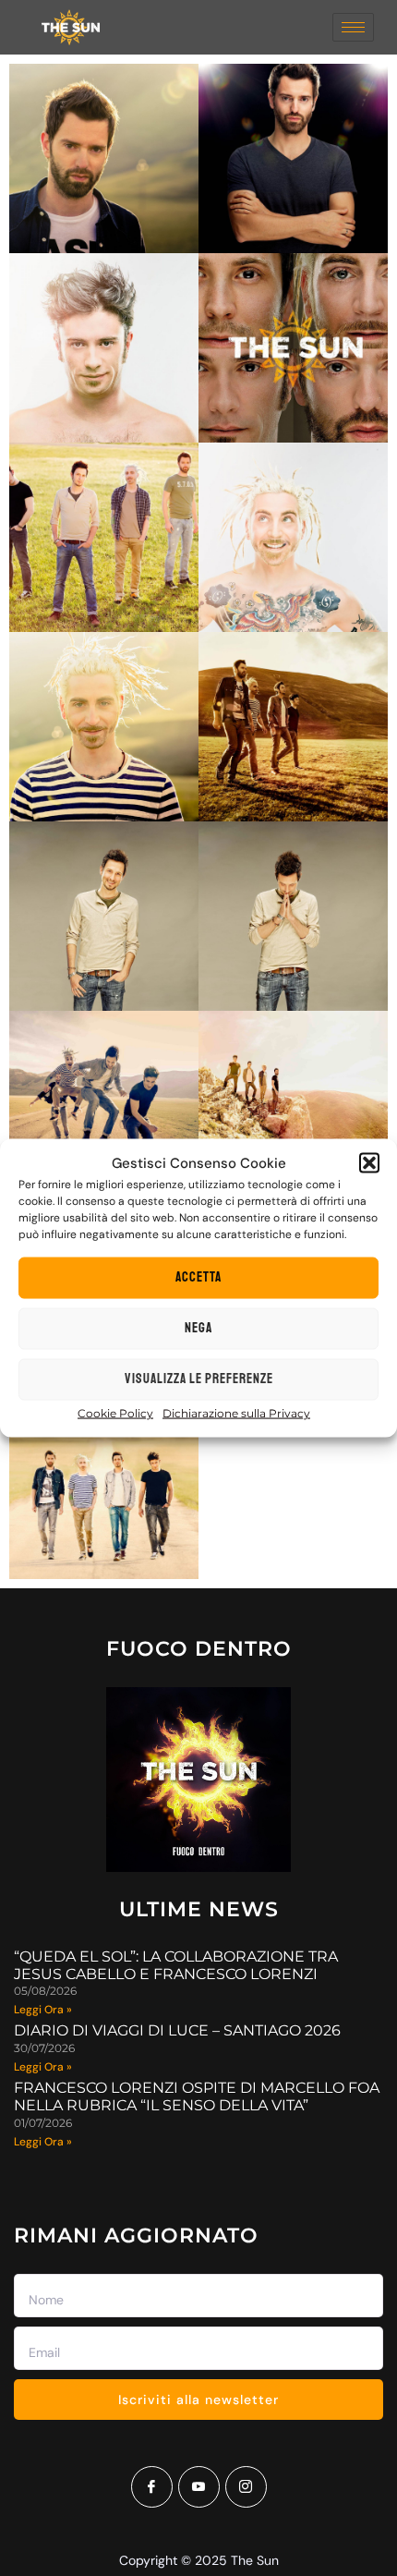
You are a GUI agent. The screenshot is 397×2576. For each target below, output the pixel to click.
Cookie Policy (115, 1412)
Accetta (198, 1277)
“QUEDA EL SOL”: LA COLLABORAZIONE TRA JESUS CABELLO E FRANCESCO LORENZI (176, 1965)
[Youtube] (199, 2487)
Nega (198, 1328)
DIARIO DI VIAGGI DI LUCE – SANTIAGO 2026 (177, 2030)
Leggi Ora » (43, 2010)
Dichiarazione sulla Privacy (236, 1412)
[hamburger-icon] (353, 27)
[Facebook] (152, 2487)
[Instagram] (246, 2487)
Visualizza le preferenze (199, 1379)
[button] (369, 1163)
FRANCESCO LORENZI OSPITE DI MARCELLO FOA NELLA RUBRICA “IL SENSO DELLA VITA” (197, 2096)
